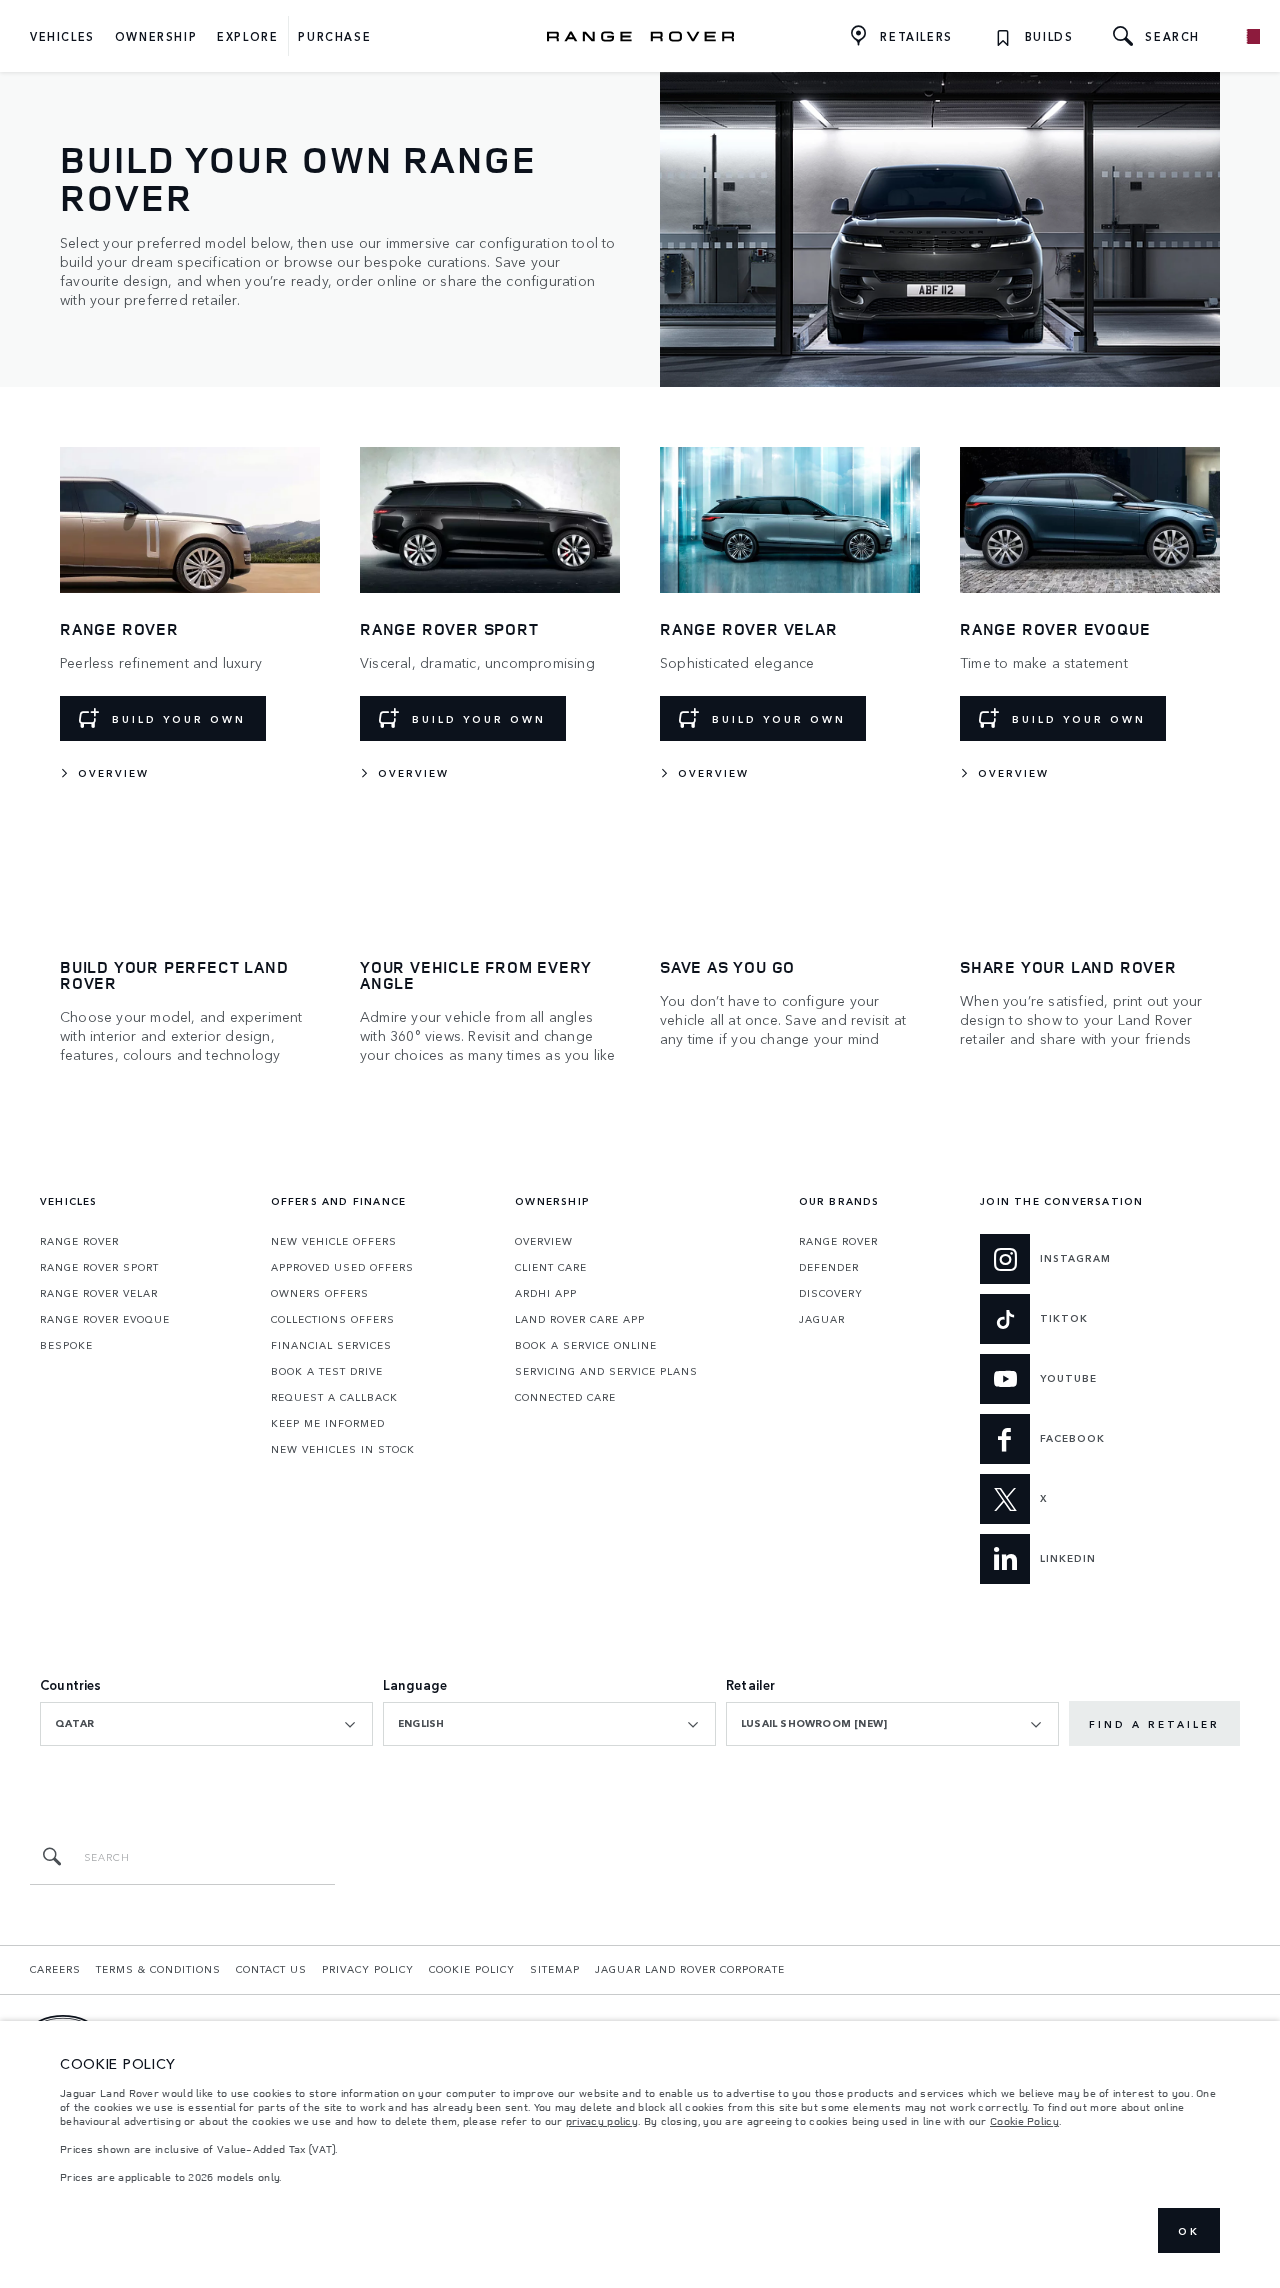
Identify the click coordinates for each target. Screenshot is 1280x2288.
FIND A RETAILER (1154, 1724)
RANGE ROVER (79, 1241)
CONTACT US (271, 1969)
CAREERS (55, 1969)
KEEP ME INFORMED (328, 1423)
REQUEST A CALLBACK (334, 1397)
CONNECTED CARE (565, 1397)
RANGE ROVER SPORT (99, 1267)
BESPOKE (66, 1345)
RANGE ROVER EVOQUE (105, 1319)
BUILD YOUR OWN (179, 719)
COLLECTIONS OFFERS (333, 1319)
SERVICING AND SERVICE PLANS (606, 1371)
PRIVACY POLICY (368, 1969)
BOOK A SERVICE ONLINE (586, 1345)
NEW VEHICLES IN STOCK (343, 1449)
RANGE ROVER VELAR (99, 1293)
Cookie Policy (1024, 2121)
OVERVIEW (544, 1241)
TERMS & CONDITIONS (158, 1969)
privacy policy (602, 2121)
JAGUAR (822, 1319)
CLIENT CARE (551, 1267)
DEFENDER (829, 1267)
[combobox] (206, 1724)
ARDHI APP (546, 1293)
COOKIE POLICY (472, 1969)
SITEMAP (555, 1969)
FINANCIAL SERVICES (331, 1345)
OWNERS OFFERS (320, 1293)
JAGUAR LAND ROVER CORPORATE (690, 1969)
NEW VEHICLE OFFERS (334, 1241)
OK (1189, 2231)
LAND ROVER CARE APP (580, 1319)
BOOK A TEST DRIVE (327, 1371)
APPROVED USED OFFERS (342, 1267)
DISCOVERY (831, 1293)
